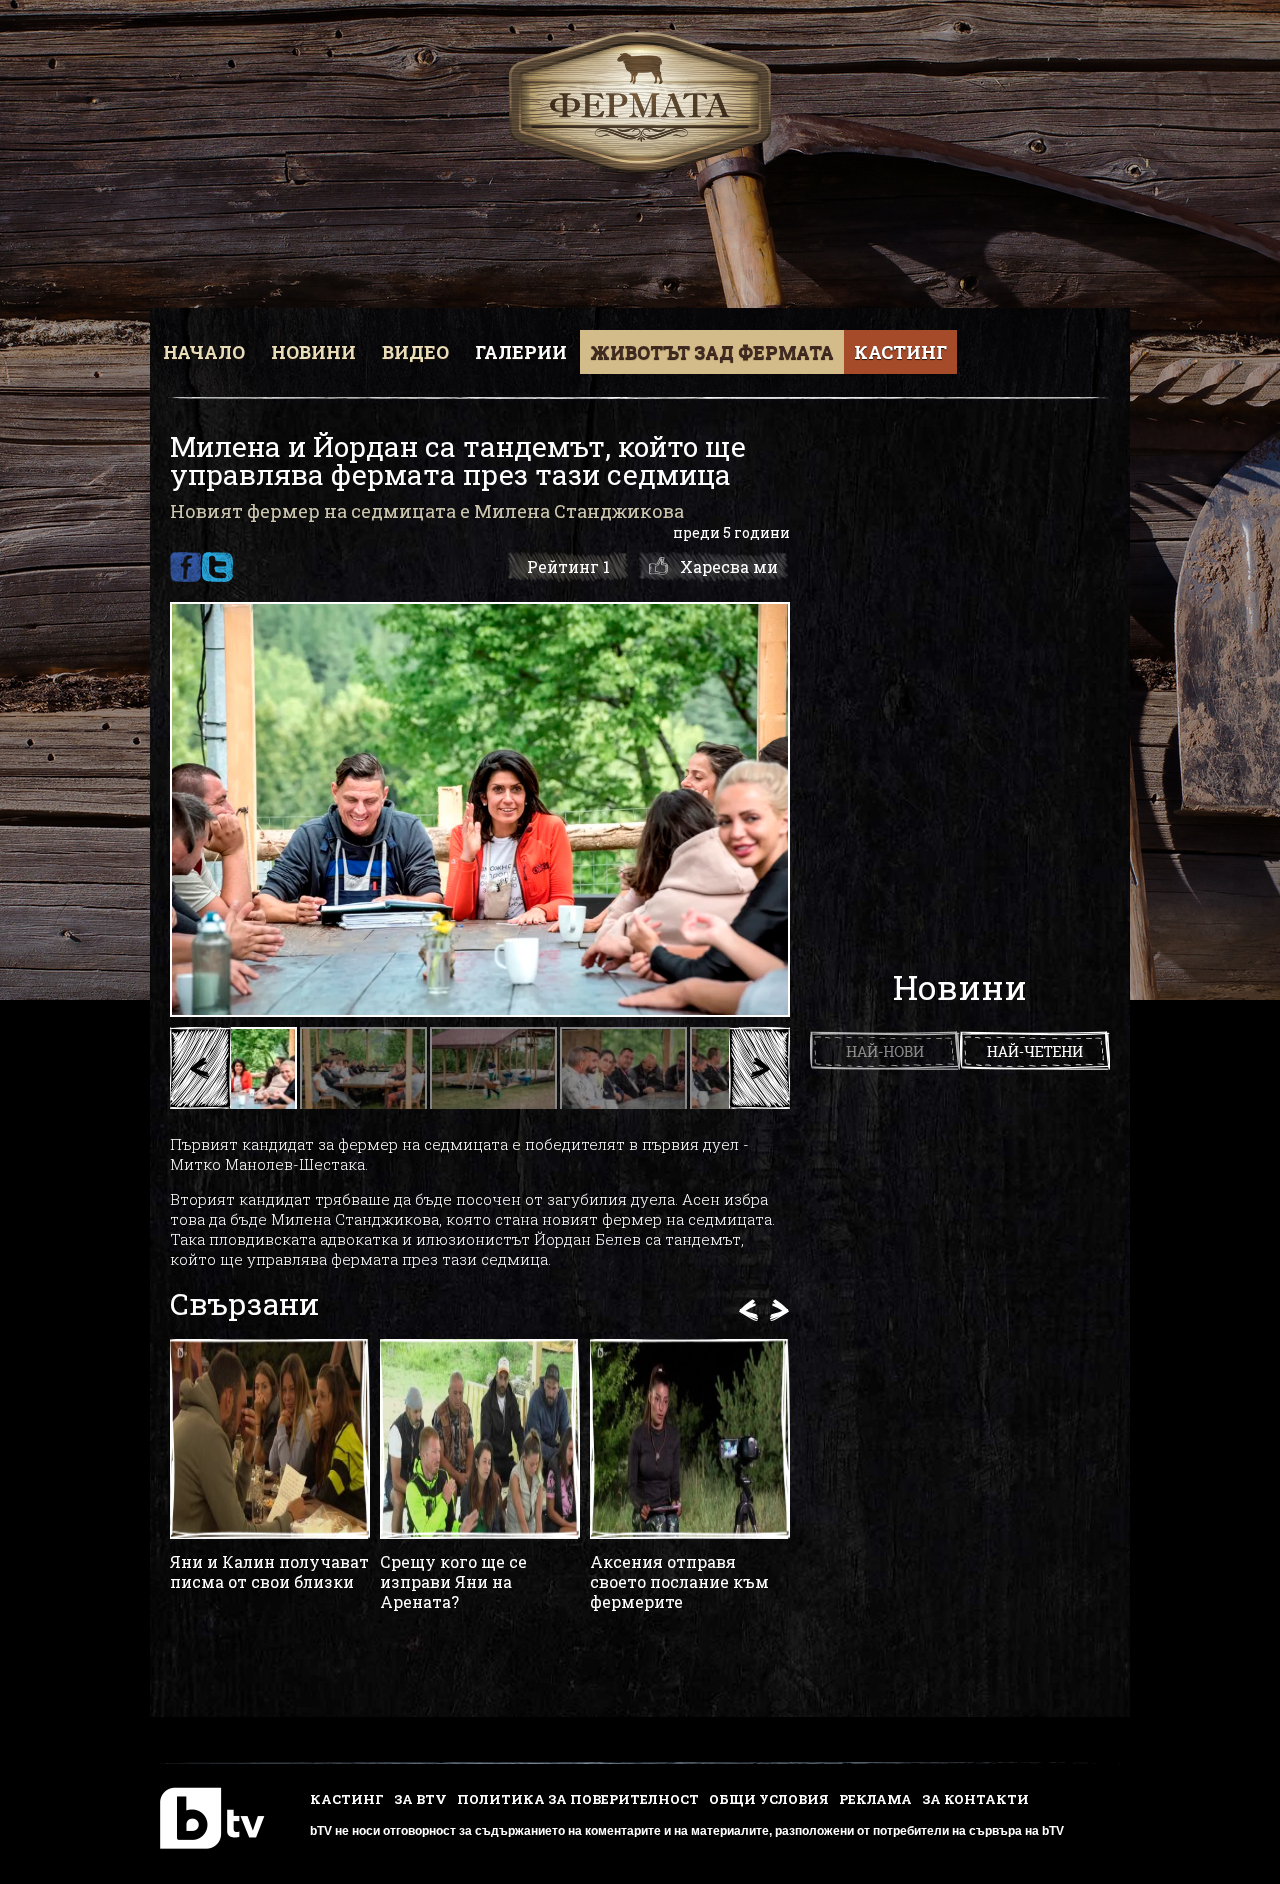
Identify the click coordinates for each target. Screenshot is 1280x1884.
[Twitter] (217, 567)
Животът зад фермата (712, 352)
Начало (204, 352)
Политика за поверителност (578, 1799)
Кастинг (900, 352)
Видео (415, 352)
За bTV (420, 1799)
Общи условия (769, 1799)
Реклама (875, 1799)
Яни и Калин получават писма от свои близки (269, 1572)
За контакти (975, 1799)
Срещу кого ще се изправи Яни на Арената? (453, 1582)
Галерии (521, 352)
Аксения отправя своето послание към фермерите (679, 1582)
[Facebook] (185, 567)
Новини (313, 352)
